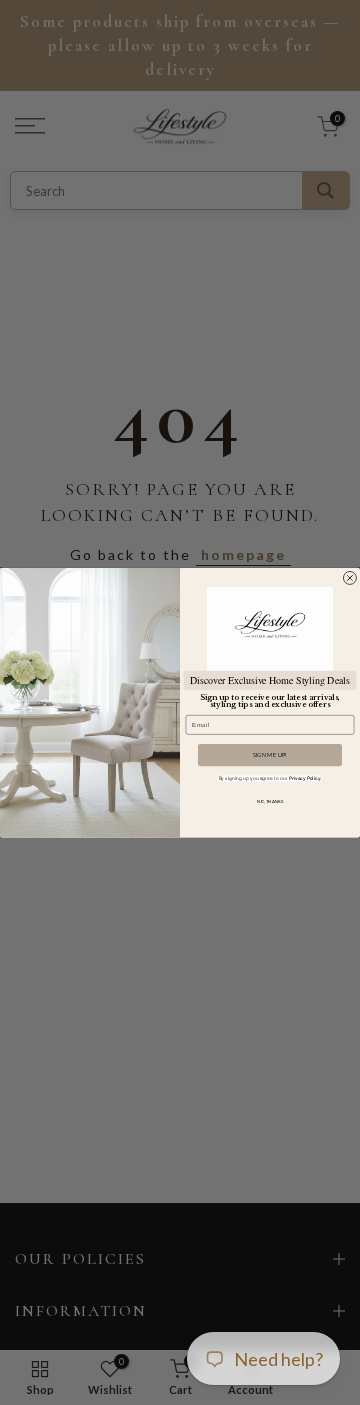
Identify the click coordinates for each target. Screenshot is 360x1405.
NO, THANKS (270, 801)
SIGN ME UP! (270, 754)
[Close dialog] (349, 577)
